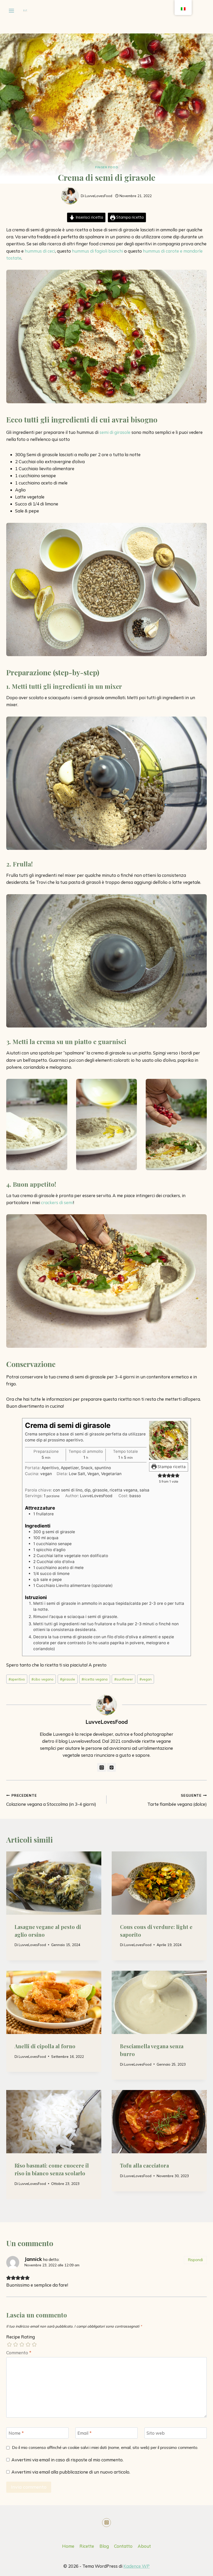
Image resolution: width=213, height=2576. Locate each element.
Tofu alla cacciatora (144, 2165)
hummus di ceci (40, 251)
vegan (146, 1679)
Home (68, 2546)
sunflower (124, 1679)
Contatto (123, 2546)
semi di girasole (115, 432)
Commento (19, 2353)
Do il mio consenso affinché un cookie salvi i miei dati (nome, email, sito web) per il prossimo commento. (105, 2447)
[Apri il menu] (12, 11)
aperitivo (17, 1679)
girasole (68, 1679)
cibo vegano (42, 1679)
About (144, 2546)
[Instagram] (106, 2523)
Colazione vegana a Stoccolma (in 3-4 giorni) (51, 1800)
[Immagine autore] (70, 196)
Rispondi (195, 2260)
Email (85, 2433)
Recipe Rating (21, 2337)
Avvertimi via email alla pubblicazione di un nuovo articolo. (71, 2472)
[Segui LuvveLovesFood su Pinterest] (111, 1767)
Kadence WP (137, 2566)
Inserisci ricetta (89, 217)
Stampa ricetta (129, 217)
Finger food (107, 167)
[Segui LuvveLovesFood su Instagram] (102, 1767)
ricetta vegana (95, 1679)
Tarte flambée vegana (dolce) (177, 1800)
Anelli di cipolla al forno (45, 2046)
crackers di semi (57, 1202)
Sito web (156, 2433)
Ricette (87, 2546)
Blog (104, 2546)
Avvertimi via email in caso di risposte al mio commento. (67, 2460)
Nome (16, 2433)
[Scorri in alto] (185, 2568)
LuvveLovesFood (99, 196)
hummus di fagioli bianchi (98, 251)
